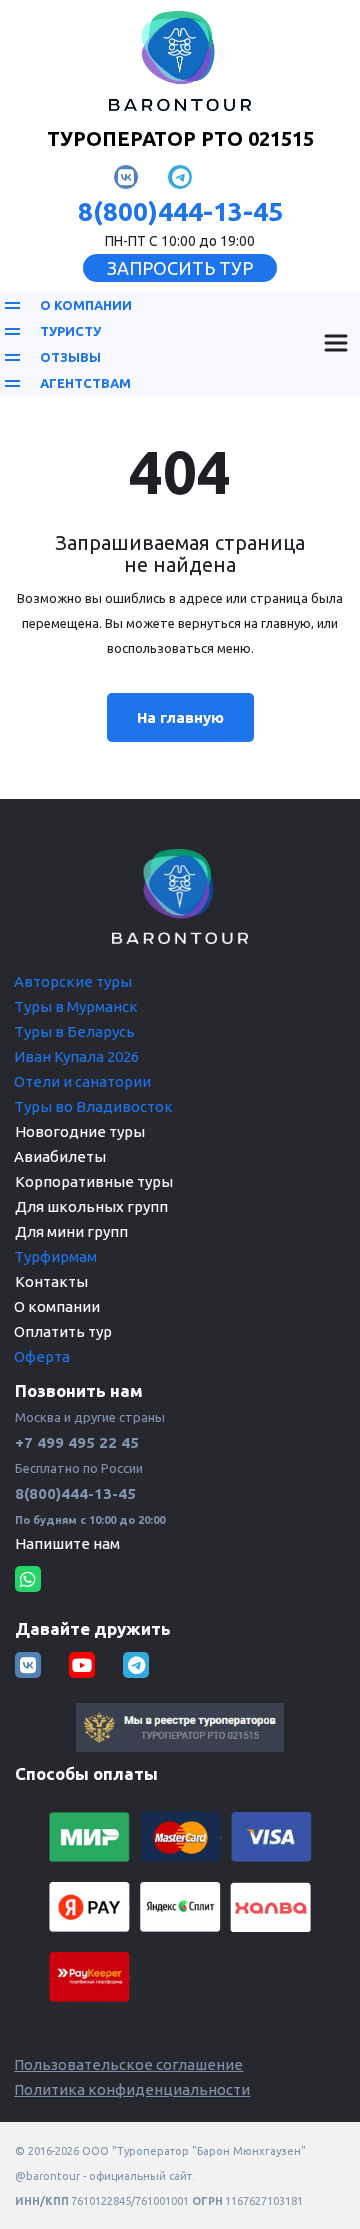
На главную (180, 717)
